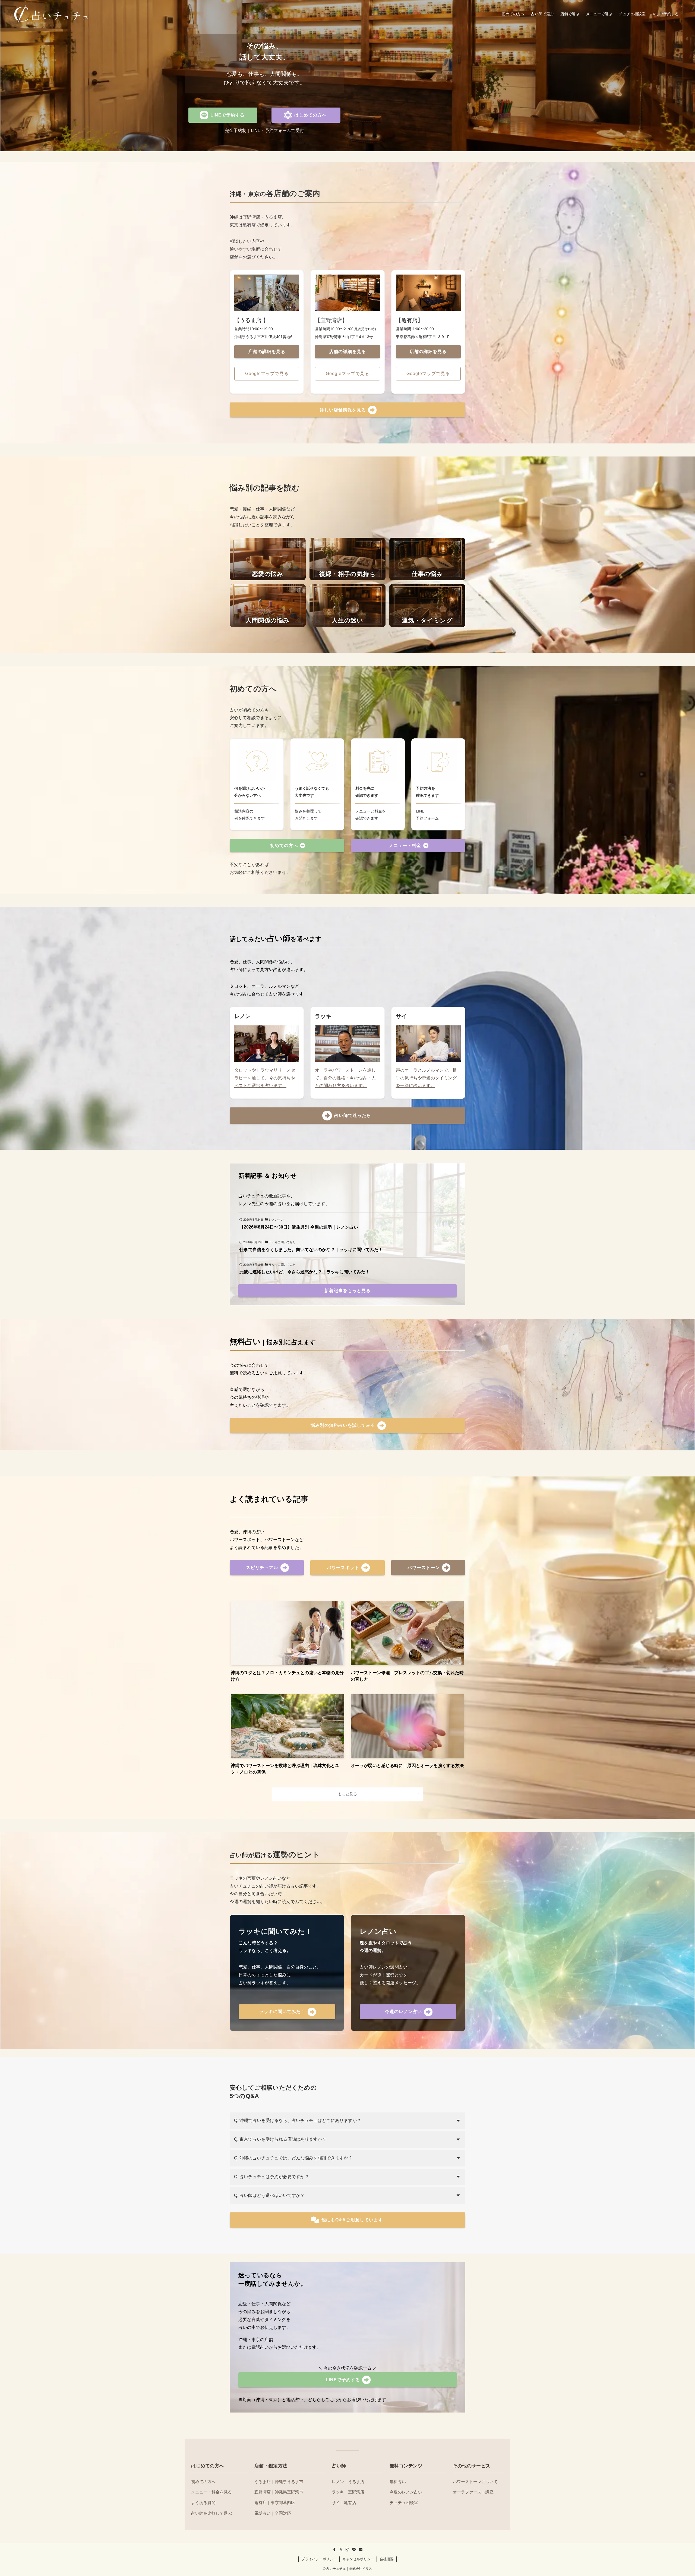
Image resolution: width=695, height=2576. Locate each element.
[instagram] (347, 2550)
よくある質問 (203, 2503)
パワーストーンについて (475, 2482)
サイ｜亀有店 (344, 2503)
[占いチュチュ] (51, 14)
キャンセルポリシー (358, 2559)
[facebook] (334, 2550)
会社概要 (387, 2559)
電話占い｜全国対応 (273, 2513)
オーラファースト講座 (473, 2492)
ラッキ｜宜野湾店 (348, 2492)
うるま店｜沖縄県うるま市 (279, 2482)
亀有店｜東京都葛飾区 (275, 2503)
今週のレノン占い (406, 2492)
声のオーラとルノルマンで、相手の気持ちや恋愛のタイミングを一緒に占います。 (426, 1078)
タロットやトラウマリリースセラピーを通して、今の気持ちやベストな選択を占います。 (265, 1078)
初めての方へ (203, 2482)
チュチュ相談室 (404, 2503)
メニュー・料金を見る (211, 2492)
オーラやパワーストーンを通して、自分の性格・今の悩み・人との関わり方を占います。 (345, 1078)
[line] (354, 2550)
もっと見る (347, 1794)
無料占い (398, 2482)
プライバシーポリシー (319, 2559)
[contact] (361, 2550)
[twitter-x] (341, 2550)
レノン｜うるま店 (348, 2482)
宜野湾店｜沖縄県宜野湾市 (279, 2492)
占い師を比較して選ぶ (211, 2513)
